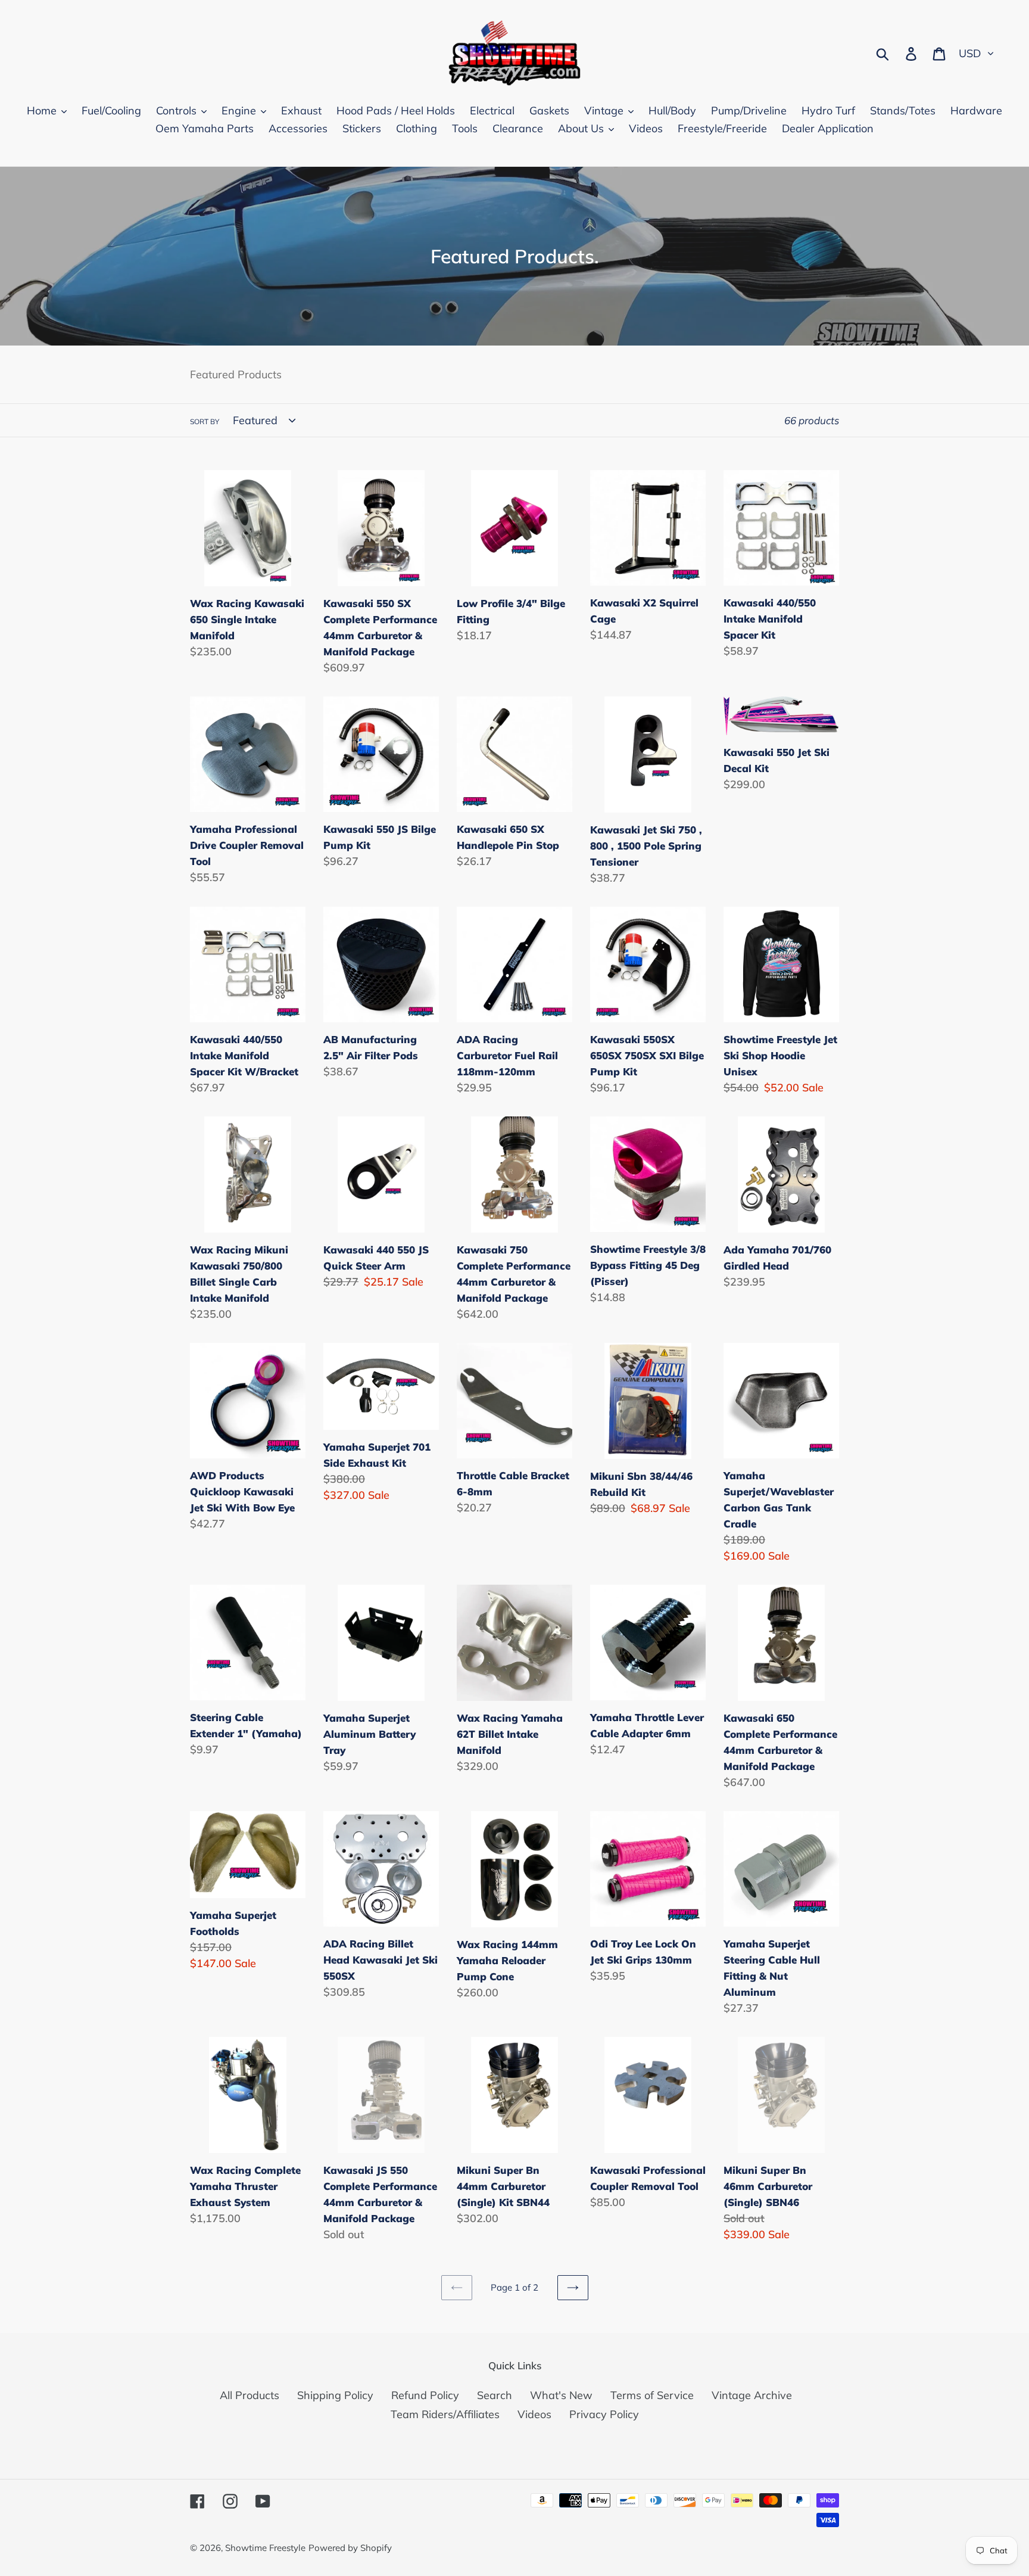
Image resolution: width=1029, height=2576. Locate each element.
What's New (561, 2395)
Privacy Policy (604, 2414)
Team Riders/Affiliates (445, 2414)
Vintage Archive (752, 2395)
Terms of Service (652, 2395)
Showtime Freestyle (265, 2548)
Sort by (205, 421)
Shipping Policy (335, 2395)
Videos (534, 2414)
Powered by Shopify (350, 2548)
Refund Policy (425, 2395)
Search (495, 2395)
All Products (250, 2395)
